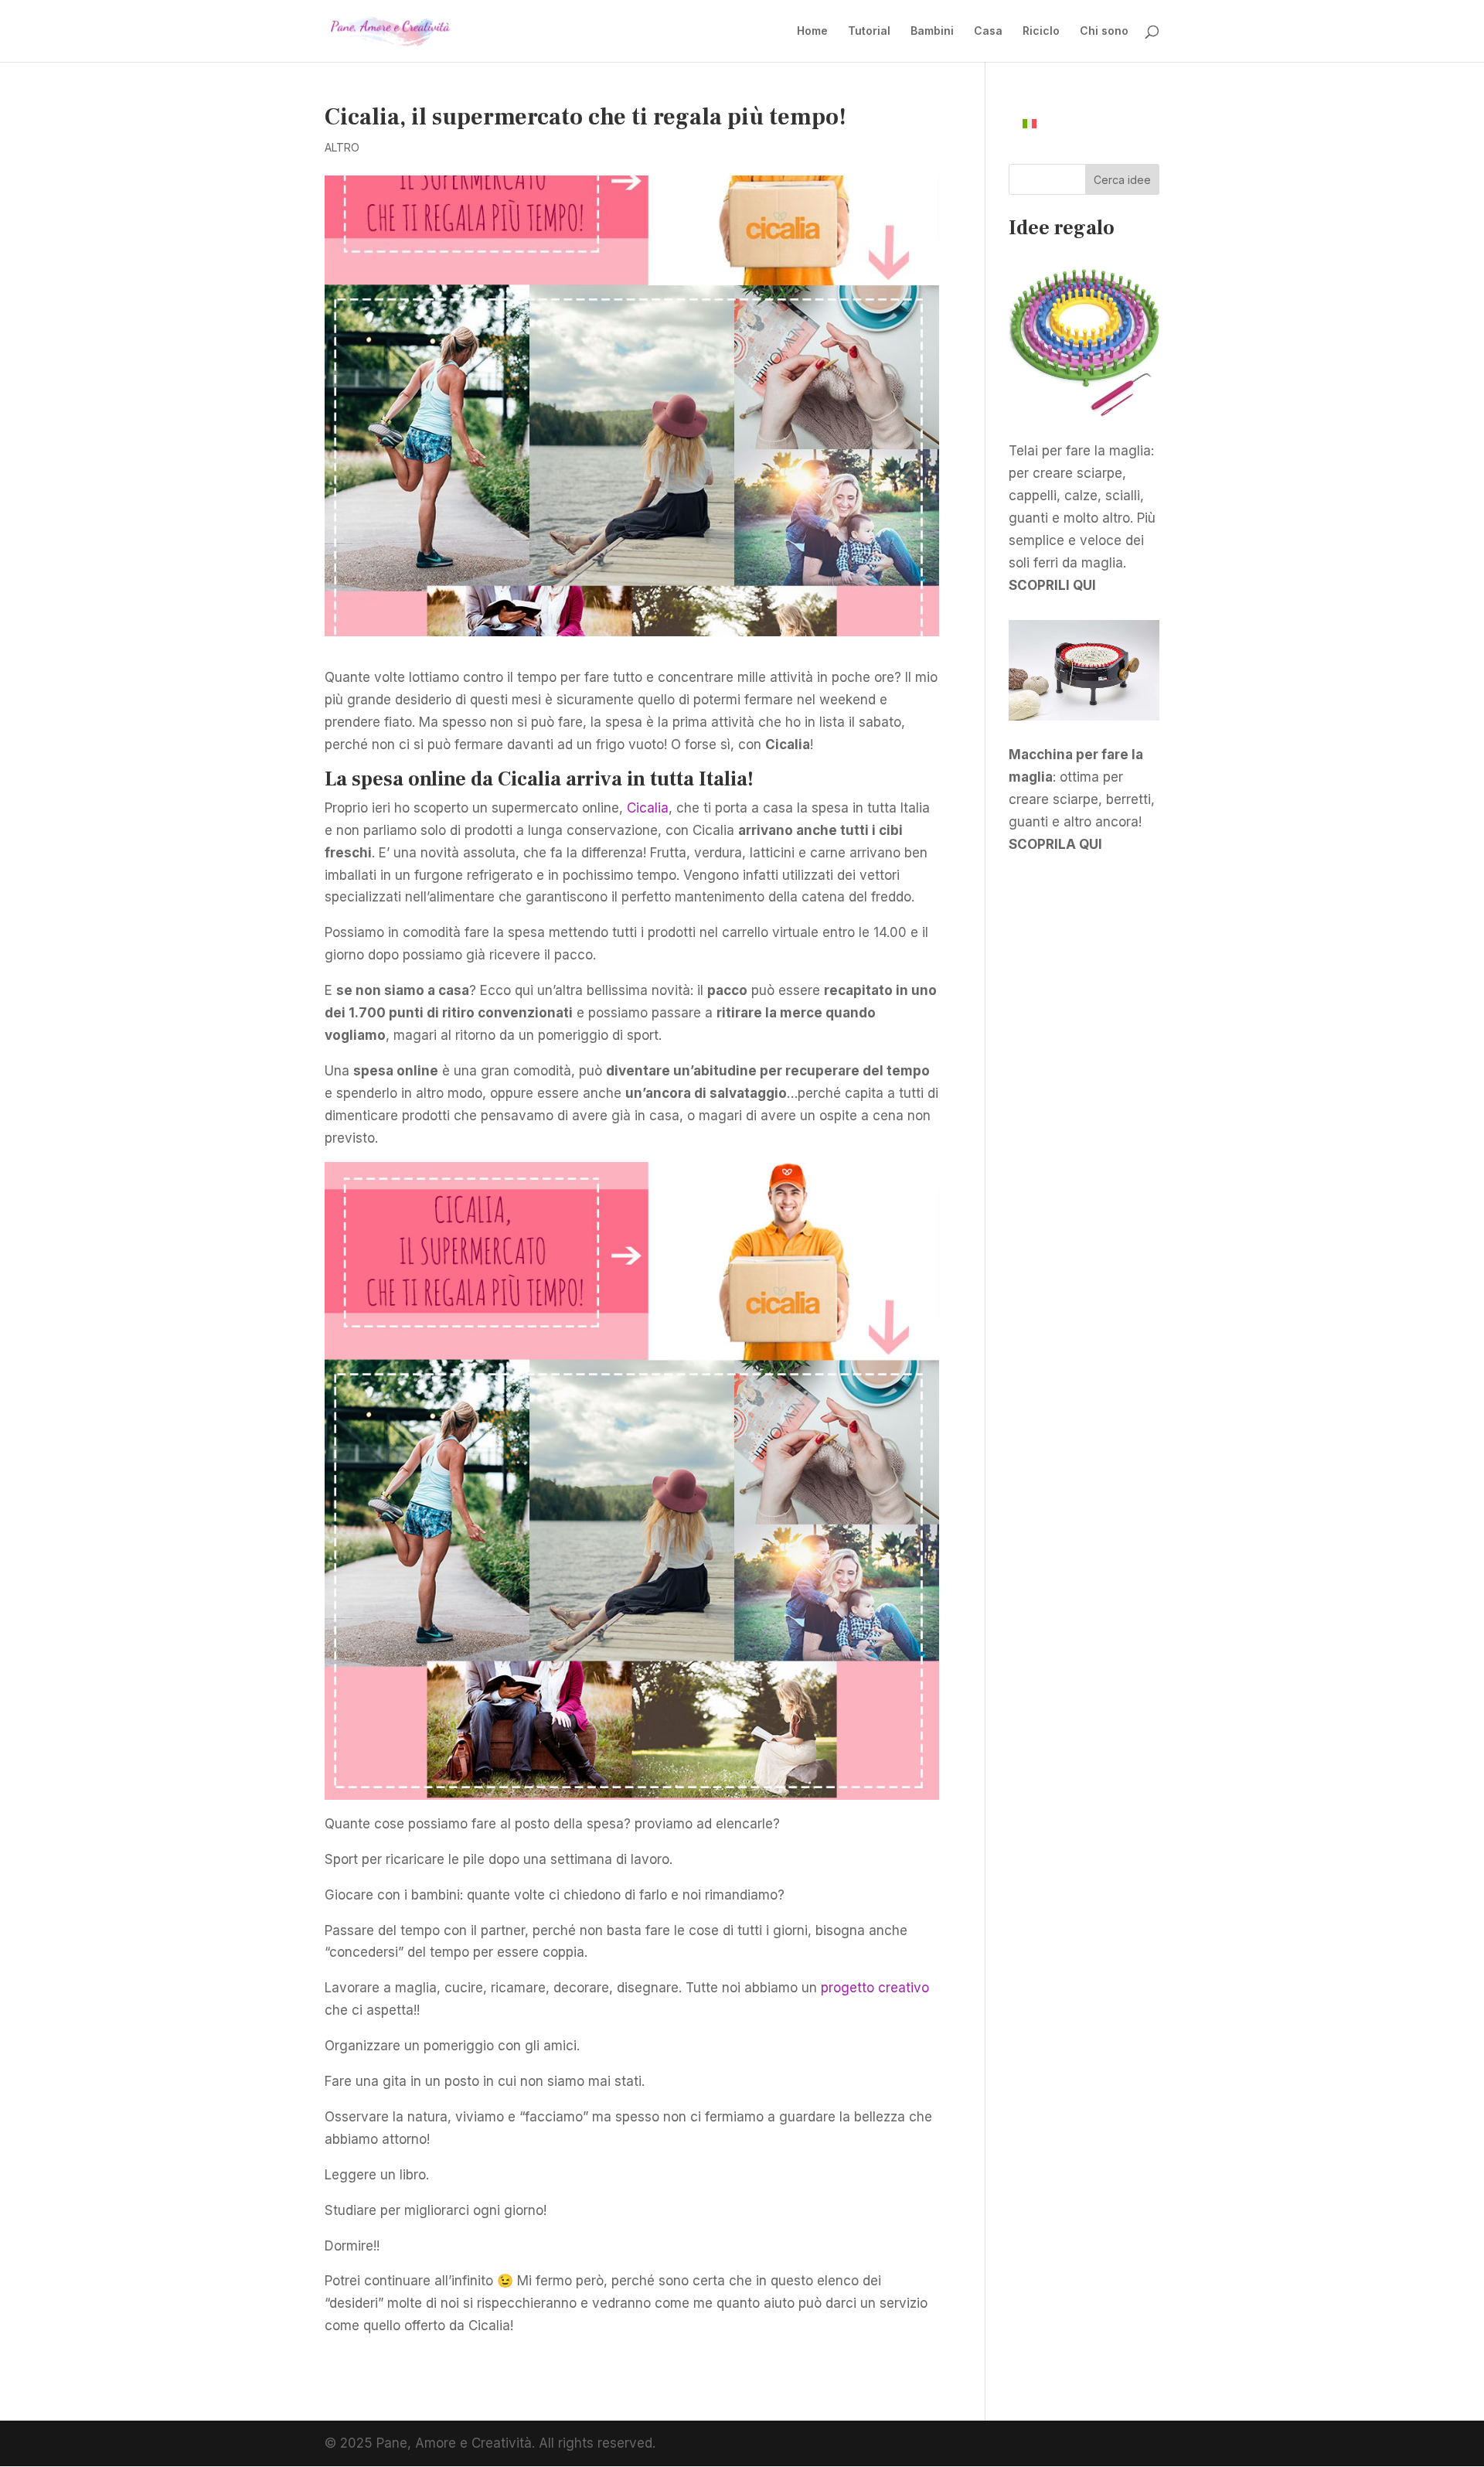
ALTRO (342, 147)
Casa (988, 31)
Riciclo (1041, 31)
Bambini (932, 31)
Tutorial (869, 31)
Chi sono (1104, 31)
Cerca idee (1122, 180)
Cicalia (648, 808)
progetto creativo (875, 1988)
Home (812, 31)
